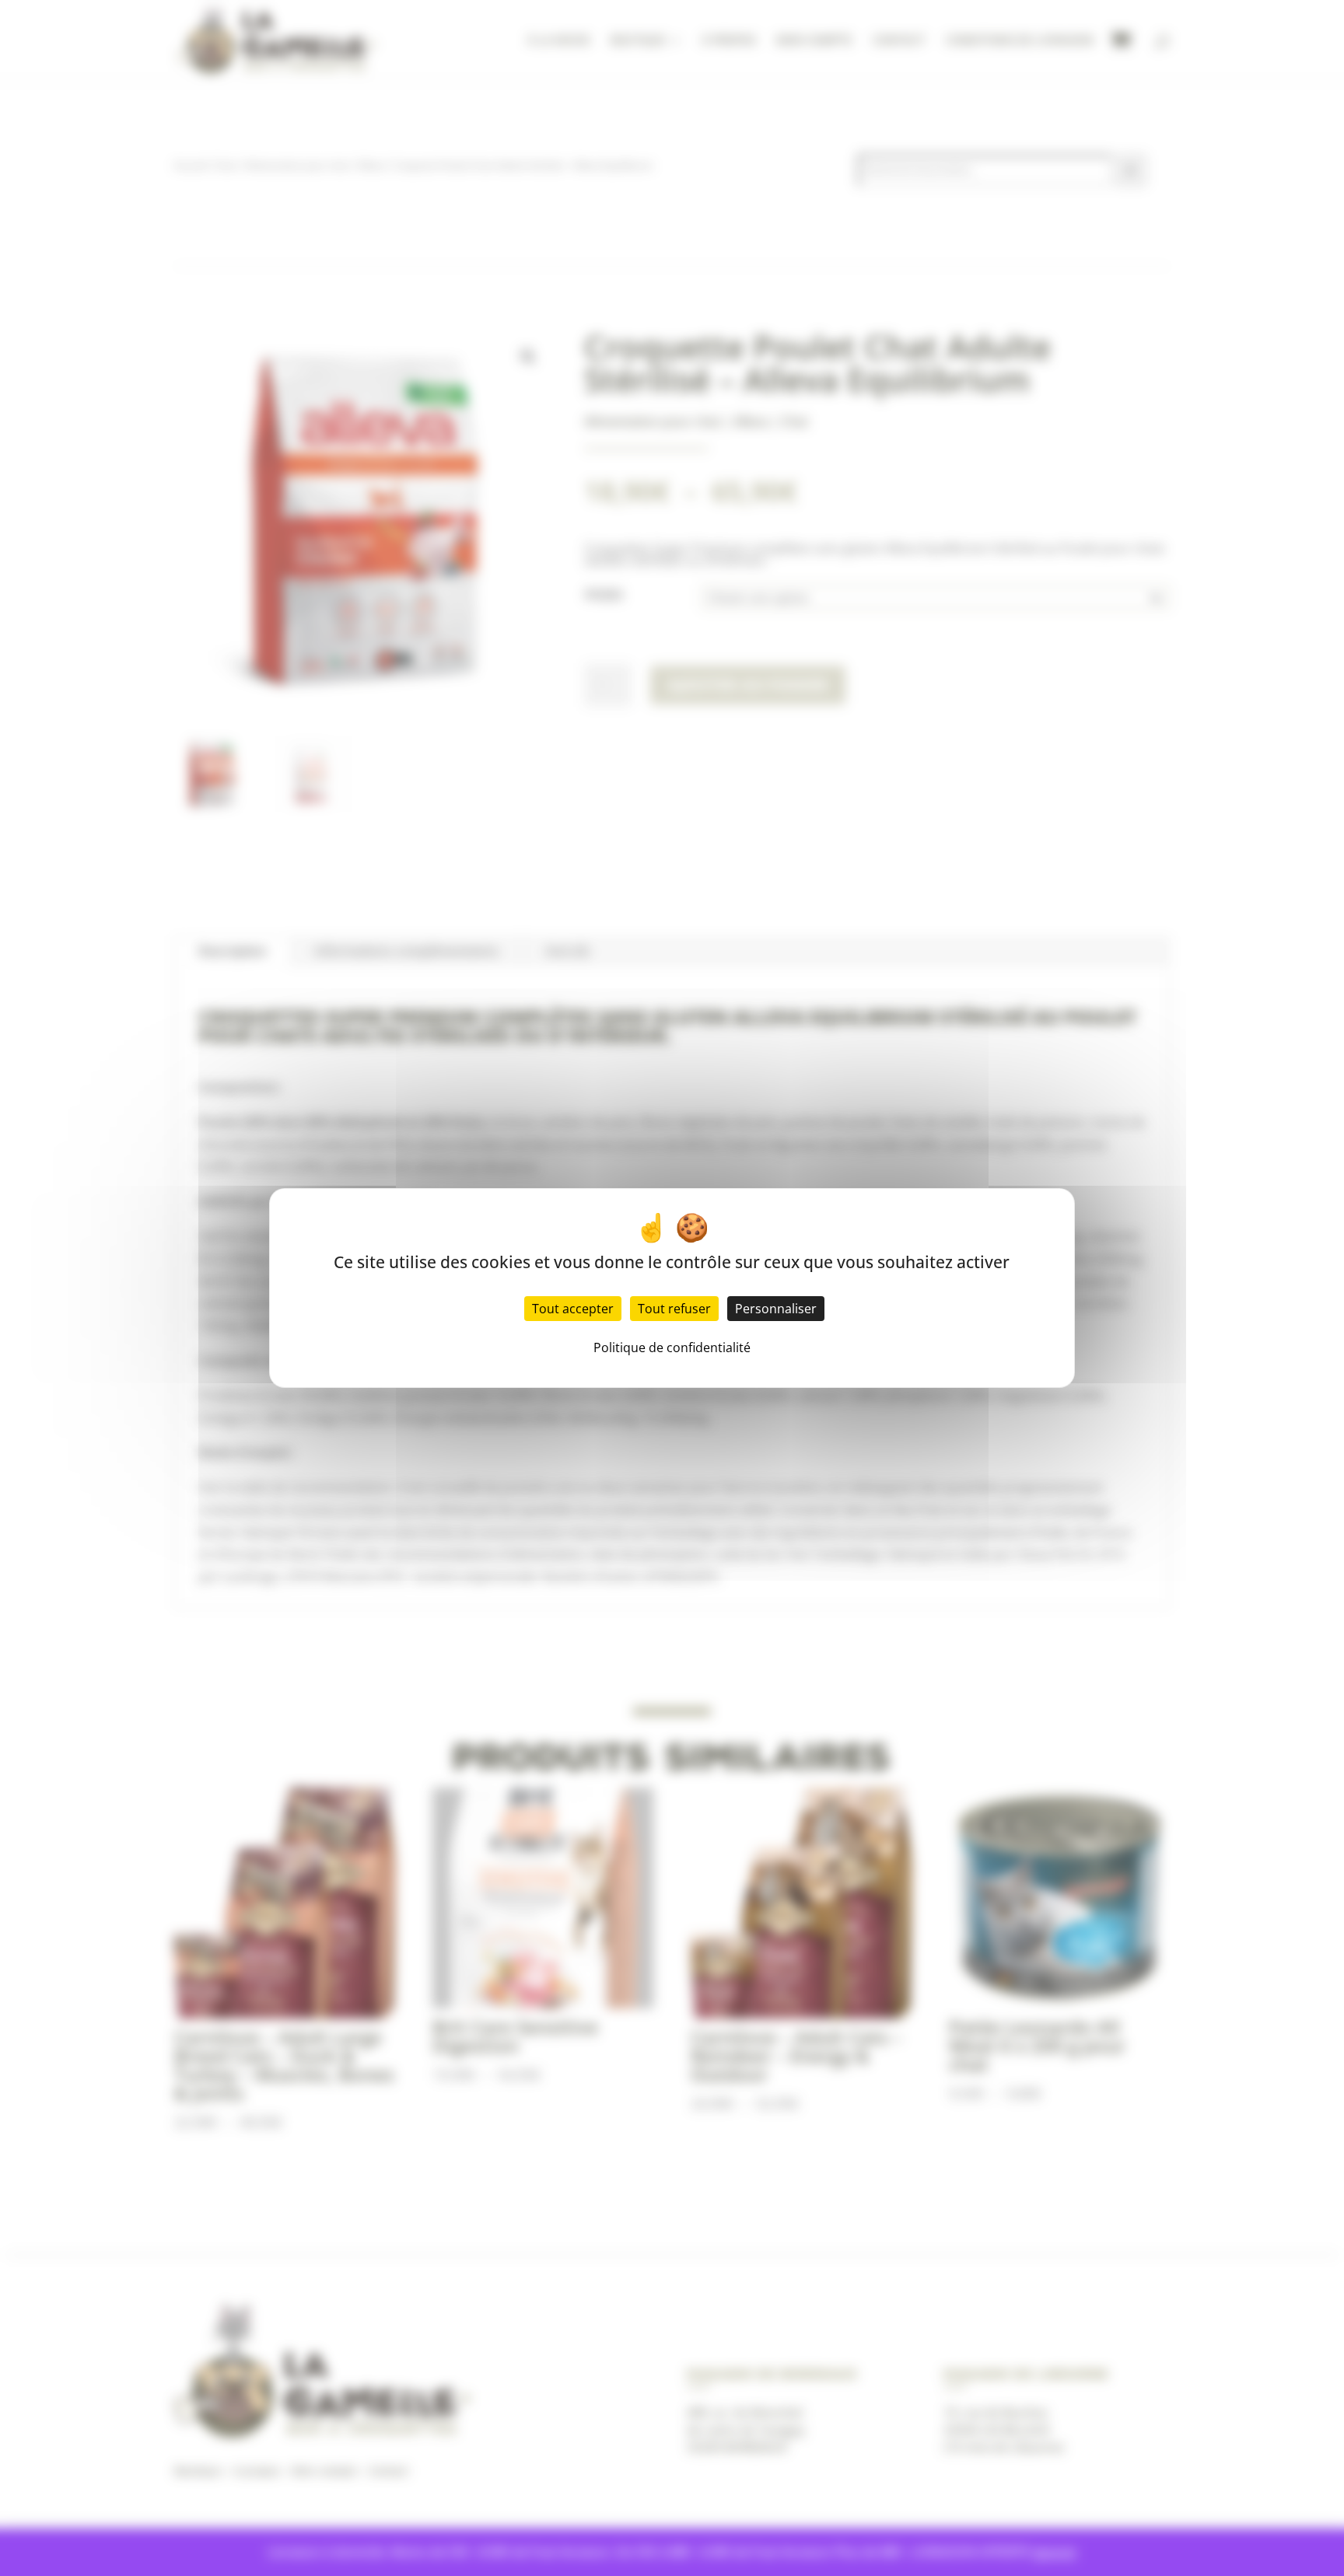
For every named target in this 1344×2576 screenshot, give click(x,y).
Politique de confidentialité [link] (672, 1347)
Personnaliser (776, 1309)
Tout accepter (573, 1309)
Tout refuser (674, 1309)
